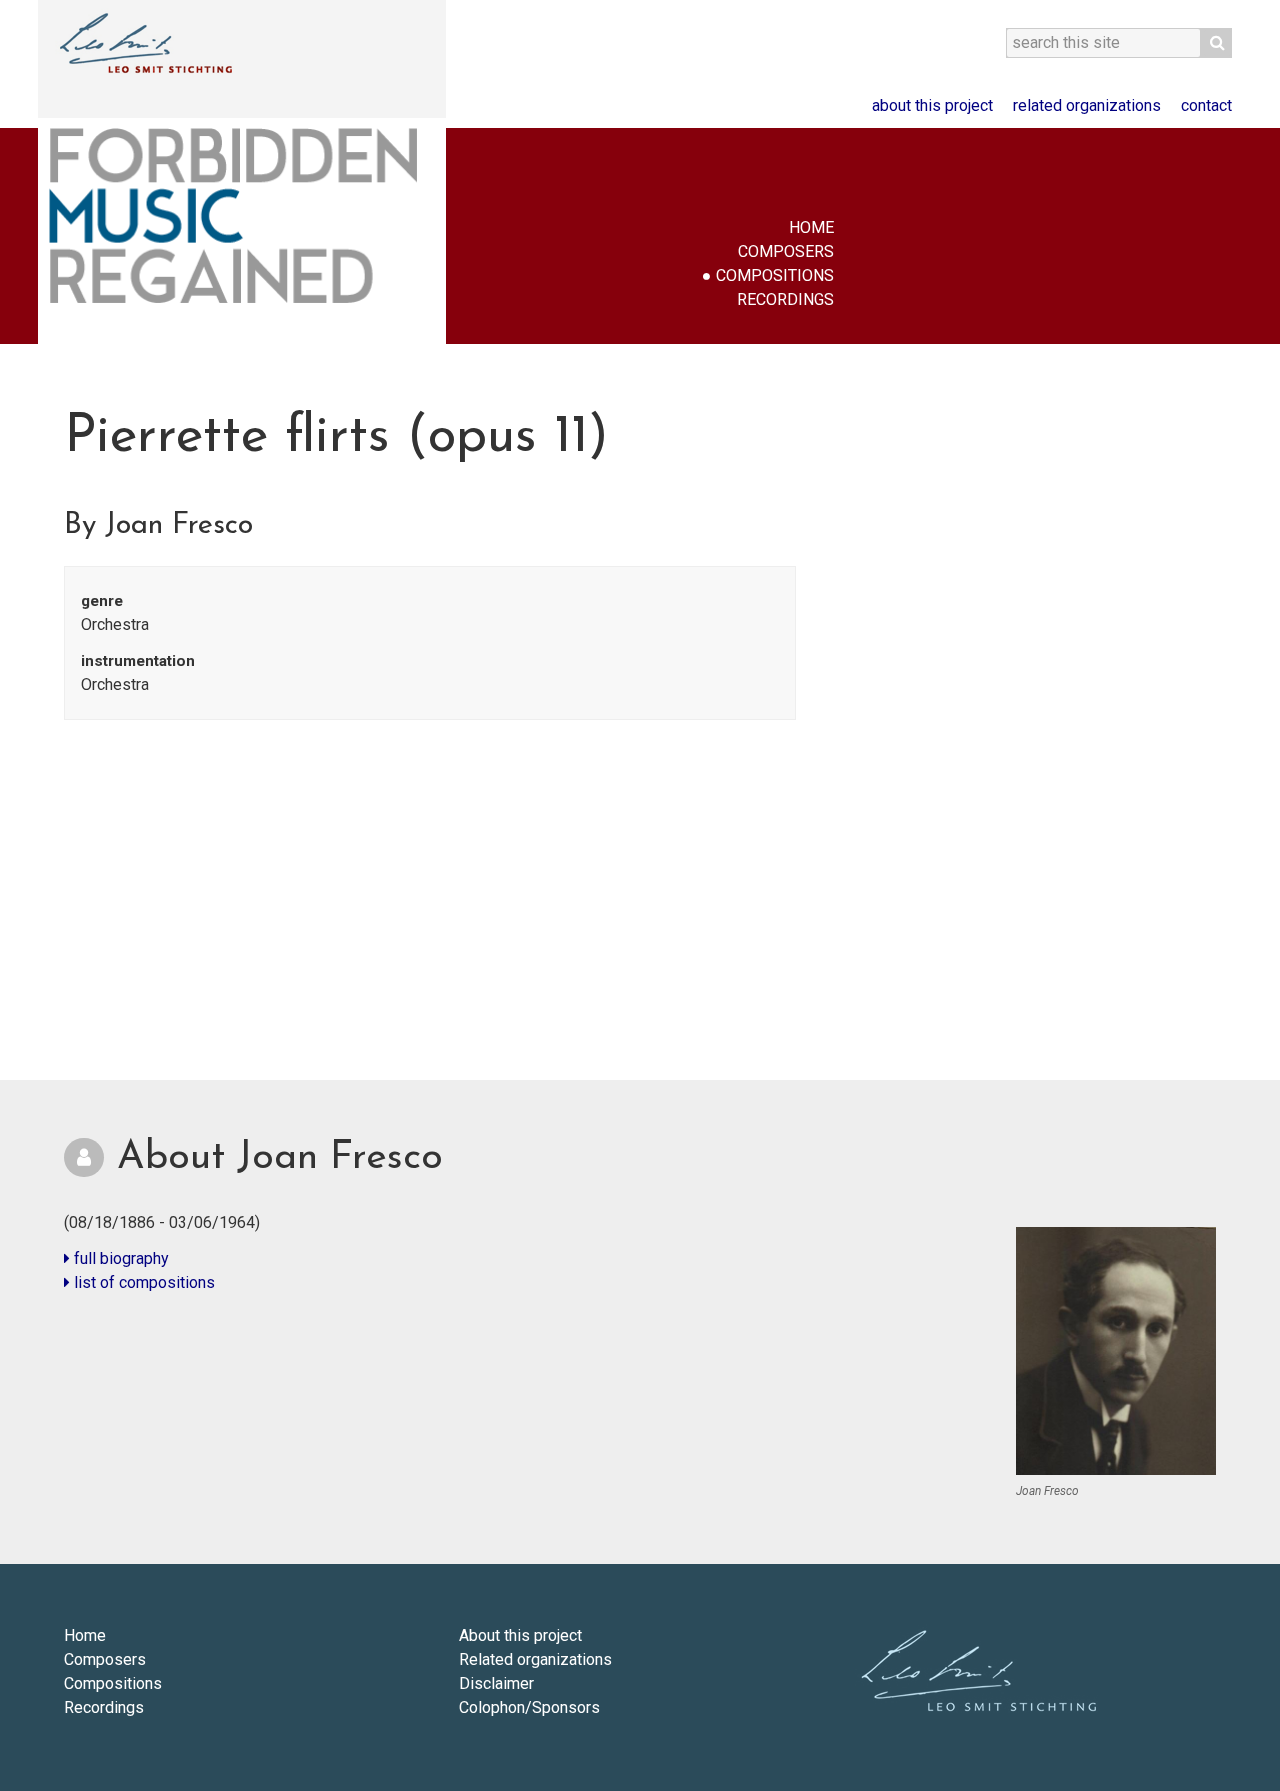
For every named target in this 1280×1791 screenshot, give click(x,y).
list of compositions (142, 1282)
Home (811, 227)
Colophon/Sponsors (529, 1707)
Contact (1206, 105)
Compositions (775, 275)
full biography (119, 1258)
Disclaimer (496, 1683)
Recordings (785, 299)
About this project (932, 105)
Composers (786, 251)
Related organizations (1087, 105)
